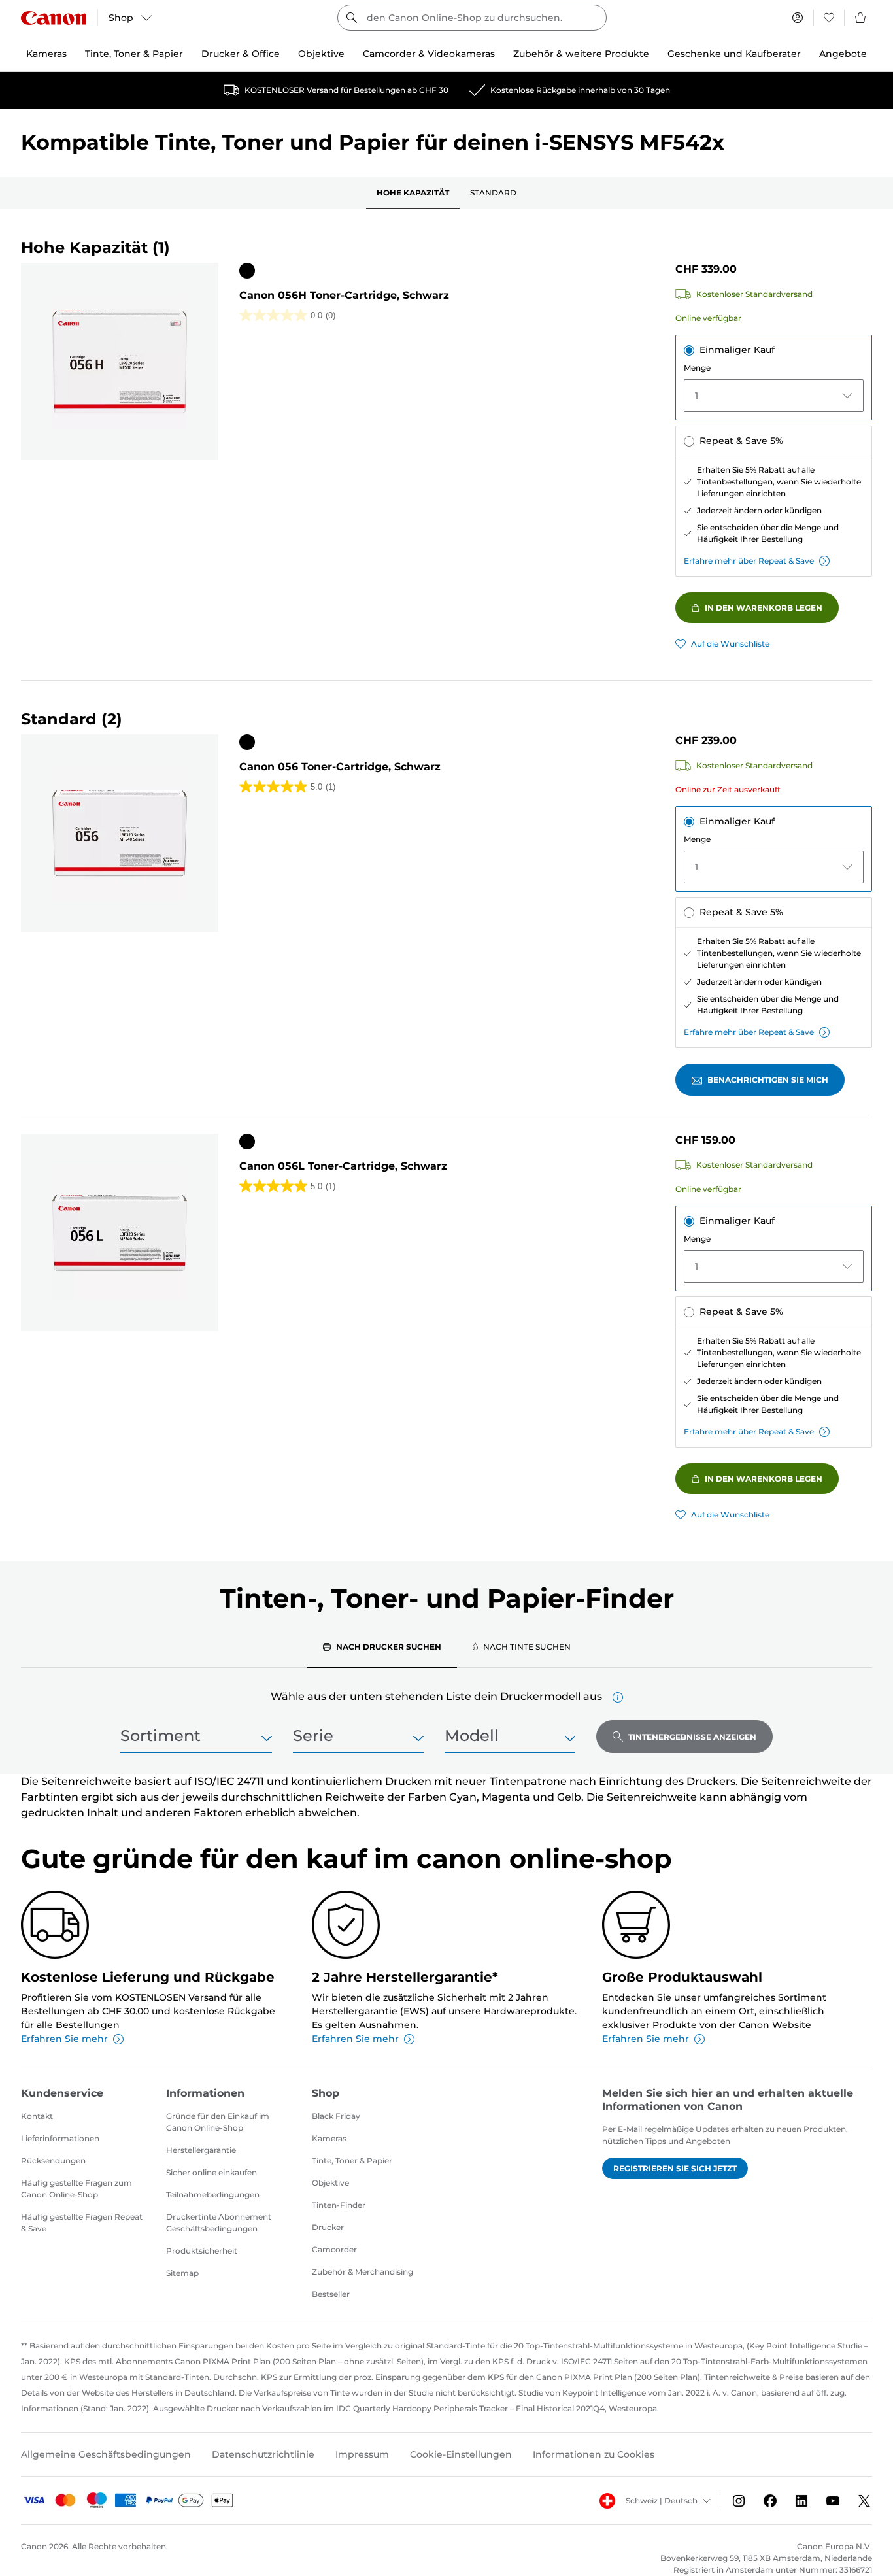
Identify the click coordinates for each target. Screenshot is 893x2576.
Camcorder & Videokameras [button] (429, 54)
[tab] (382, 1646)
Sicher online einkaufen (211, 2172)
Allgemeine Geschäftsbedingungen (106, 2454)
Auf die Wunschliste (730, 644)
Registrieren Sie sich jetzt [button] (675, 2168)
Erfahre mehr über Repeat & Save (749, 561)
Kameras (329, 2138)
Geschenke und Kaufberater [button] (734, 54)
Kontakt (37, 2116)
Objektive (330, 2183)
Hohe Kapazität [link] (413, 193)
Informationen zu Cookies (594, 2454)
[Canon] (54, 18)
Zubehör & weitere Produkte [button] (581, 54)
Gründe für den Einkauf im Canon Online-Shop (218, 2122)
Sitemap (182, 2273)
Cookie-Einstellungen (461, 2454)
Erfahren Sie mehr (64, 2039)
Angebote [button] (843, 54)
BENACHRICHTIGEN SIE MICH (768, 1080)
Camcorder (334, 2249)
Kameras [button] (46, 54)
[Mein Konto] (798, 18)
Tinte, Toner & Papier (352, 2161)
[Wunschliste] (829, 18)
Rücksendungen (53, 2161)
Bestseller (331, 2294)
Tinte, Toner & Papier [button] (134, 54)
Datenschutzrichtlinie (263, 2454)
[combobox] (472, 18)
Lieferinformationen (60, 2138)
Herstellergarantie (201, 2150)
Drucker (328, 2227)
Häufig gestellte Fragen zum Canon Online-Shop (76, 2189)
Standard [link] (493, 193)
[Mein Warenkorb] (861, 18)
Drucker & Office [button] (241, 54)
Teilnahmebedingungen (213, 2195)
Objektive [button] (321, 54)
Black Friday (336, 2116)
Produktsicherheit (202, 2251)
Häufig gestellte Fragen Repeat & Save (82, 2223)
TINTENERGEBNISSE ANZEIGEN (692, 1737)
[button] (618, 1697)
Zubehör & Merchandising (362, 2272)
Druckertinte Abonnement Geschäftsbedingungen (219, 2223)
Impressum (362, 2454)
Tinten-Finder (339, 2205)
